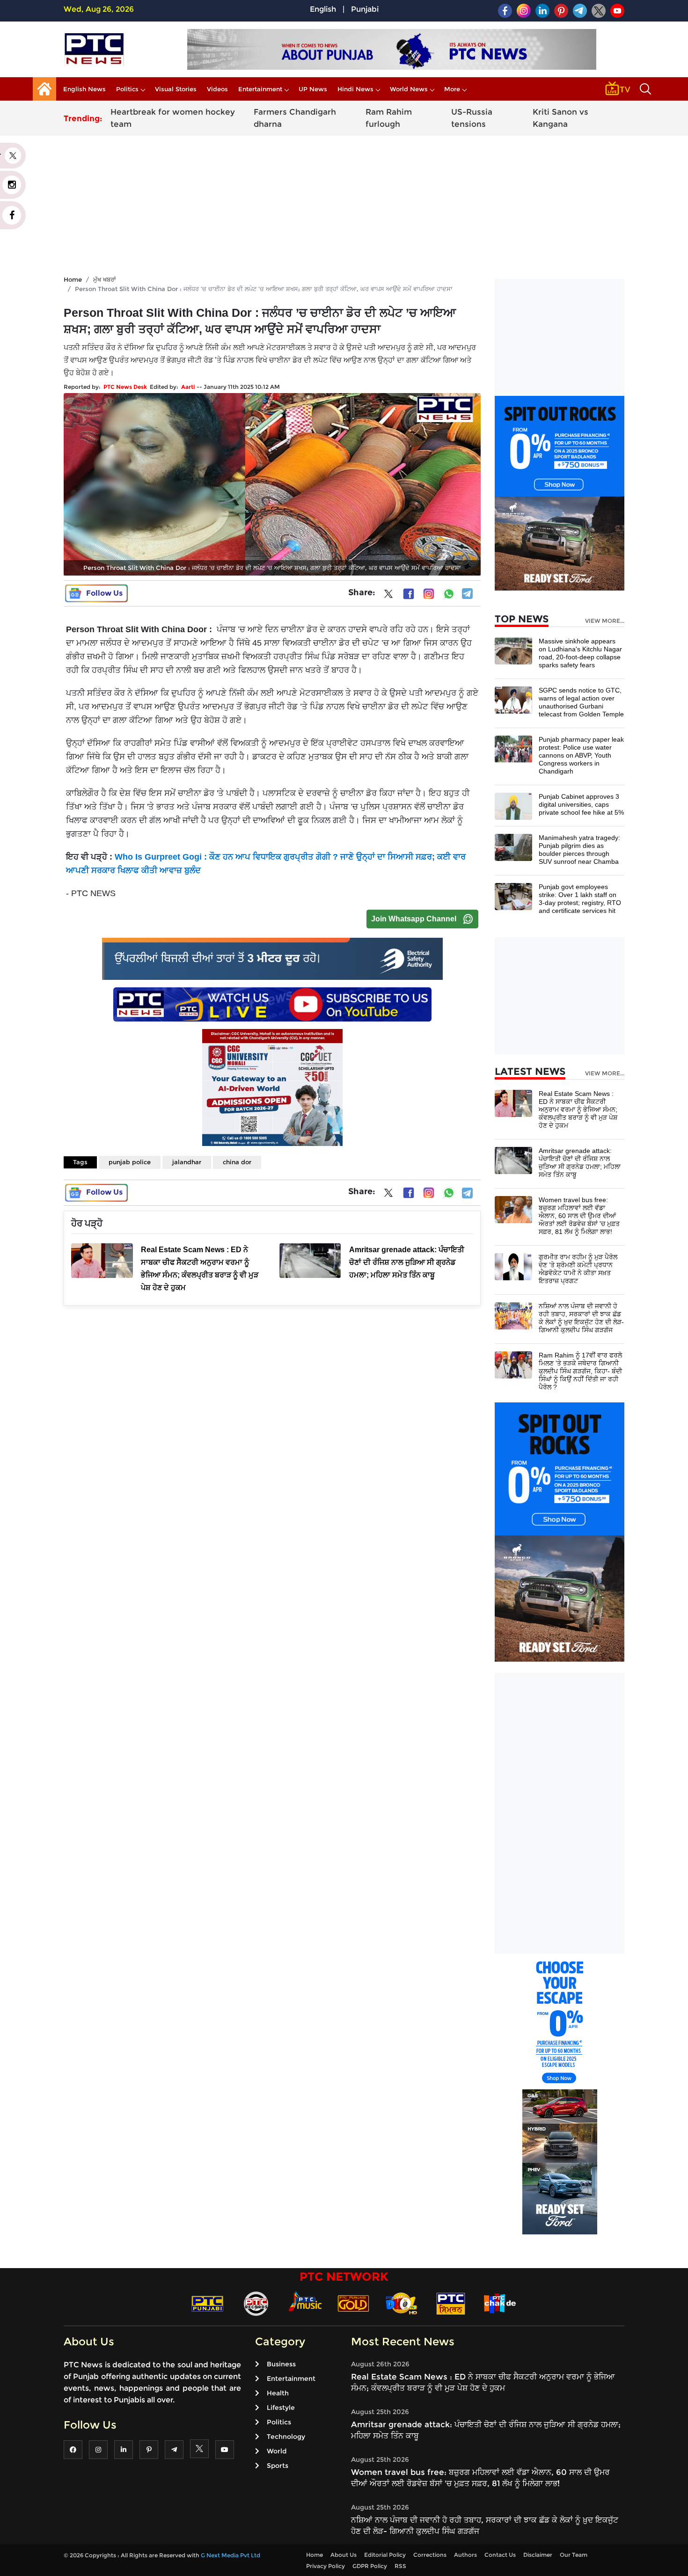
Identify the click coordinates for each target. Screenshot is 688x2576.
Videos (217, 89)
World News (409, 89)
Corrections (430, 2555)
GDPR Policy (370, 2566)
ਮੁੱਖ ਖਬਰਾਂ (105, 279)
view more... (605, 621)
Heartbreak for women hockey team (173, 118)
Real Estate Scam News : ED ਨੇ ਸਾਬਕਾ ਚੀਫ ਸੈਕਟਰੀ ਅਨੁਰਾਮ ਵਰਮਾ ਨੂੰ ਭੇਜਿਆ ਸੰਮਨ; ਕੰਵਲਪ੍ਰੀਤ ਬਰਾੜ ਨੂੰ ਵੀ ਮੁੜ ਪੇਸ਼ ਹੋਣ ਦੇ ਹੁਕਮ (578, 1109)
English (323, 9)
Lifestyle (281, 2408)
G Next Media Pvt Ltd (231, 2555)
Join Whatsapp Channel (414, 919)
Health (278, 2393)
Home (73, 279)
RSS (400, 2566)
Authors (465, 2555)
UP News (313, 89)
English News (84, 89)
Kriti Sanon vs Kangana (560, 118)
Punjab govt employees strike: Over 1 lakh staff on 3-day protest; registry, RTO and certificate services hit (580, 899)
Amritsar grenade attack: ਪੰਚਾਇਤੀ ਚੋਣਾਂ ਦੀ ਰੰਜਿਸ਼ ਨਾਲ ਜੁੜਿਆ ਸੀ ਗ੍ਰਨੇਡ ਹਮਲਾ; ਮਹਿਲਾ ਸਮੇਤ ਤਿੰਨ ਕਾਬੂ (580, 1163)
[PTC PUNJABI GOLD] (353, 2303)
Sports (278, 2466)
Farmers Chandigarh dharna (295, 118)
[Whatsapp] (449, 594)
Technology (286, 2437)
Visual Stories (176, 89)
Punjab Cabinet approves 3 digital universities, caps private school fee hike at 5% (581, 804)
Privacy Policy (326, 2566)
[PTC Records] (256, 2303)
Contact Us (500, 2555)
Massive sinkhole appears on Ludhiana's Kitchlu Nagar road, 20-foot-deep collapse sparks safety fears (580, 653)
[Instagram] (429, 594)
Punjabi (365, 9)
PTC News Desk (125, 387)
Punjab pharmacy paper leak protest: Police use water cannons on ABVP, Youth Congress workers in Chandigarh (581, 755)
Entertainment (260, 89)
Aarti (188, 387)
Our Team (574, 2555)
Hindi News (355, 89)
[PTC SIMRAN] (451, 2303)
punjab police (130, 1162)
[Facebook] (409, 594)
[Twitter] (388, 596)
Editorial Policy (385, 2555)
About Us (344, 2555)
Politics (127, 89)
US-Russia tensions (472, 118)
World (277, 2451)
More (452, 89)
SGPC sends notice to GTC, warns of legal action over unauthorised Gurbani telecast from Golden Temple (581, 702)
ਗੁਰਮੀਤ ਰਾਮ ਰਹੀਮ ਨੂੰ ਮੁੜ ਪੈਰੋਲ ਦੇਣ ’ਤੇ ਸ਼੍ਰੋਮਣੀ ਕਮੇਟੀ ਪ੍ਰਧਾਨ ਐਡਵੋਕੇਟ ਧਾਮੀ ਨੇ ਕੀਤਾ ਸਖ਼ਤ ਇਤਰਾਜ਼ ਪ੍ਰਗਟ (578, 1269)
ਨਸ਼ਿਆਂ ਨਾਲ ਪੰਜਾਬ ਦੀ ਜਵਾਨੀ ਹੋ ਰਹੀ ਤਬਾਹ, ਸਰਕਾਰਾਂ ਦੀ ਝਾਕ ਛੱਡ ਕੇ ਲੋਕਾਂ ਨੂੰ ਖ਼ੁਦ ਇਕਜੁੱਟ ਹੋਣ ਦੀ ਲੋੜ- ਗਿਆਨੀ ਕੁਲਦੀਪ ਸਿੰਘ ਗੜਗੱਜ (581, 1318)
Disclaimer (538, 2555)
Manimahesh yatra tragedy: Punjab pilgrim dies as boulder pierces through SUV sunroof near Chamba (579, 850)
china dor (237, 1162)
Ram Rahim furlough (389, 118)
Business (281, 2364)
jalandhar (187, 1162)
